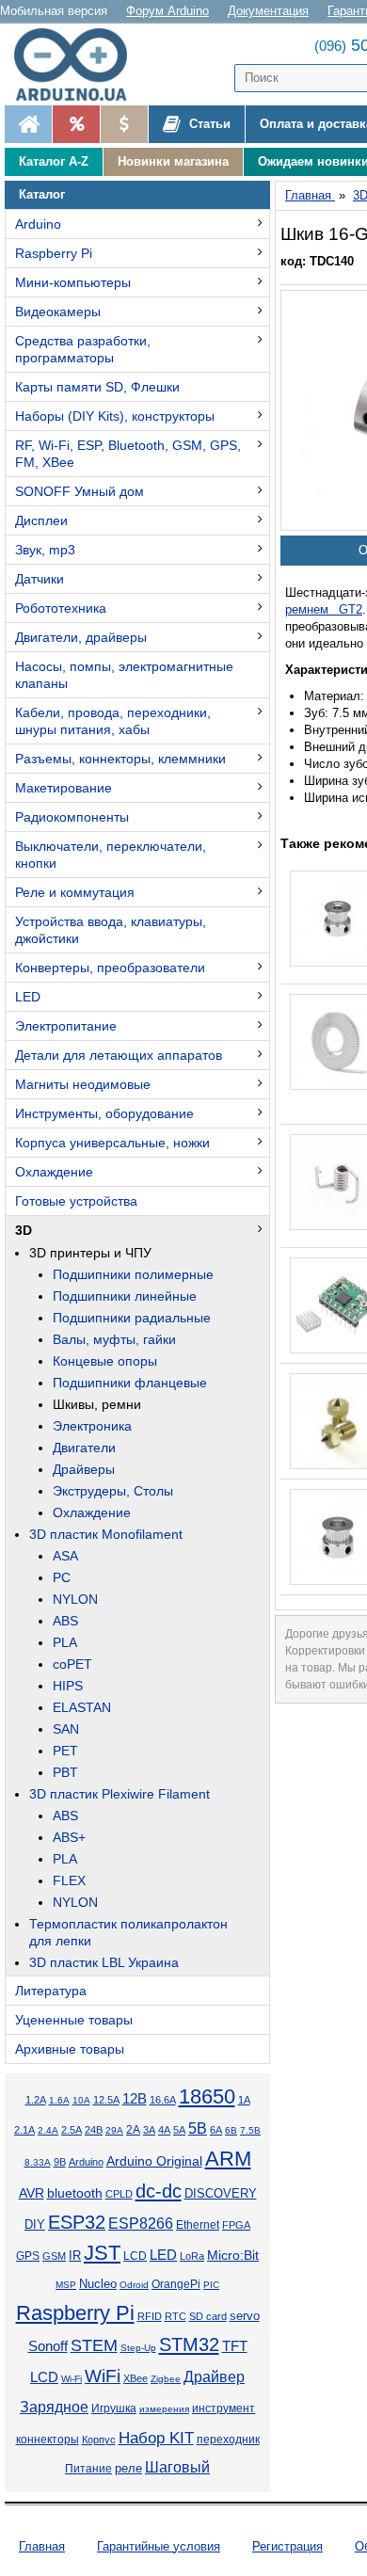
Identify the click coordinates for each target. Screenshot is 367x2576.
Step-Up (138, 2348)
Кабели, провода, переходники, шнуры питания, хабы (113, 721)
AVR (32, 2193)
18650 (207, 2096)
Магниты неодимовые (83, 1084)
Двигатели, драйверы (81, 637)
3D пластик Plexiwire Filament (120, 1794)
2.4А (48, 2130)
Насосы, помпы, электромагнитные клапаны (124, 675)
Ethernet (198, 2224)
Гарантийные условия (159, 2546)
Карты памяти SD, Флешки (97, 387)
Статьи (208, 124)
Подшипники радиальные (132, 1318)
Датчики (40, 579)
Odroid (134, 2285)
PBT (65, 1772)
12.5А (106, 2100)
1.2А (36, 2100)
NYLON (75, 1599)
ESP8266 (141, 2224)
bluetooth (75, 2193)
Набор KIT (156, 2438)
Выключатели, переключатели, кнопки (111, 855)
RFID (150, 2316)
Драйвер (214, 2377)
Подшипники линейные (125, 1296)
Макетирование (64, 788)
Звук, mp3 (45, 550)
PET (65, 1751)
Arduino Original (154, 2161)
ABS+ (69, 1837)
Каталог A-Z (54, 161)
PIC (211, 2285)
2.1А (24, 2130)
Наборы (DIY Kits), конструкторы (115, 416)
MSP (66, 2285)
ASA (65, 1556)
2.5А (72, 2130)
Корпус (99, 2440)
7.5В (250, 2130)
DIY (35, 2225)
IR (75, 2256)
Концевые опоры (105, 1361)
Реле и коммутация (75, 892)
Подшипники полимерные (133, 1274)
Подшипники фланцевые (130, 1383)
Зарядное (54, 2407)
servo (245, 2316)
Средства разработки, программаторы (83, 349)
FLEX (69, 1880)
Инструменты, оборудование (104, 1113)
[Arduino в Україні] (79, 64)
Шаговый (177, 2467)
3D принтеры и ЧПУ (90, 1253)
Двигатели (84, 1448)
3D (24, 1230)
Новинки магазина (173, 161)
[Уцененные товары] (124, 124)
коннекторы (48, 2440)
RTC (176, 2316)
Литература (51, 1991)
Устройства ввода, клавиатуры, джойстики (111, 930)
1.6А (59, 2100)
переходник (228, 2440)
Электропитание (66, 1026)
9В (60, 2162)
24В (94, 2130)
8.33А (38, 2162)
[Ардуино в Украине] (28, 124)
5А (179, 2130)
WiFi (103, 2376)
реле (128, 2468)
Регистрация (287, 2546)
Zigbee (166, 2379)
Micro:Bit (233, 2256)
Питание (88, 2469)
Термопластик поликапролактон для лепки (128, 1932)
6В (231, 2130)
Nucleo (98, 2284)
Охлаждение (54, 1172)
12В (135, 2099)
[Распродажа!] (76, 124)
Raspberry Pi (54, 253)
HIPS (68, 1686)
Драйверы (84, 1469)
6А (216, 2130)
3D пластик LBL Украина (104, 1962)
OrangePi (176, 2284)
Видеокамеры (58, 312)
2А (133, 2130)
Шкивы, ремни (97, 1404)
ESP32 (77, 2222)
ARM (228, 2159)
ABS (65, 1621)
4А (164, 2130)
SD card (208, 2316)
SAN (66, 1729)
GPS (28, 2256)
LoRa (192, 2256)
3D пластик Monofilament (106, 1534)
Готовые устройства (76, 1201)
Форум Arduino (168, 11)
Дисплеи (41, 520)
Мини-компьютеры (73, 282)
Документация (268, 11)
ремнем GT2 (324, 609)
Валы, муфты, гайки (114, 1339)
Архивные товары (70, 2049)
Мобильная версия (54, 11)
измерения (164, 2409)
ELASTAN (82, 1707)
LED (28, 997)
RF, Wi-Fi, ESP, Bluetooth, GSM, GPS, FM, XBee (128, 454)
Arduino (38, 224)
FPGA (236, 2225)
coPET (72, 1664)
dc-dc (159, 2191)
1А (244, 2100)
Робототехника (61, 608)
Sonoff (48, 2346)
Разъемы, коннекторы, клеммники (120, 759)
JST (102, 2253)
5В (198, 2128)
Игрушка (114, 2408)
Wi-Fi (72, 2379)
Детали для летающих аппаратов (119, 1055)
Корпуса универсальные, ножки (112, 1143)
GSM (54, 2256)
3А (149, 2130)
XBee (136, 2378)
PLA (65, 1642)
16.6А (163, 2100)
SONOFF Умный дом (80, 491)
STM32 (189, 2344)
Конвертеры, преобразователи (110, 968)
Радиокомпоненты (72, 817)
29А (114, 2130)
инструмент (223, 2408)
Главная (42, 2546)
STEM (94, 2345)
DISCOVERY (221, 2194)
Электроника (92, 1426)
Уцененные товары (74, 2020)
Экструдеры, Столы (113, 1491)
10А (81, 2100)
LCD (135, 2256)
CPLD (119, 2194)
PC (62, 1577)
